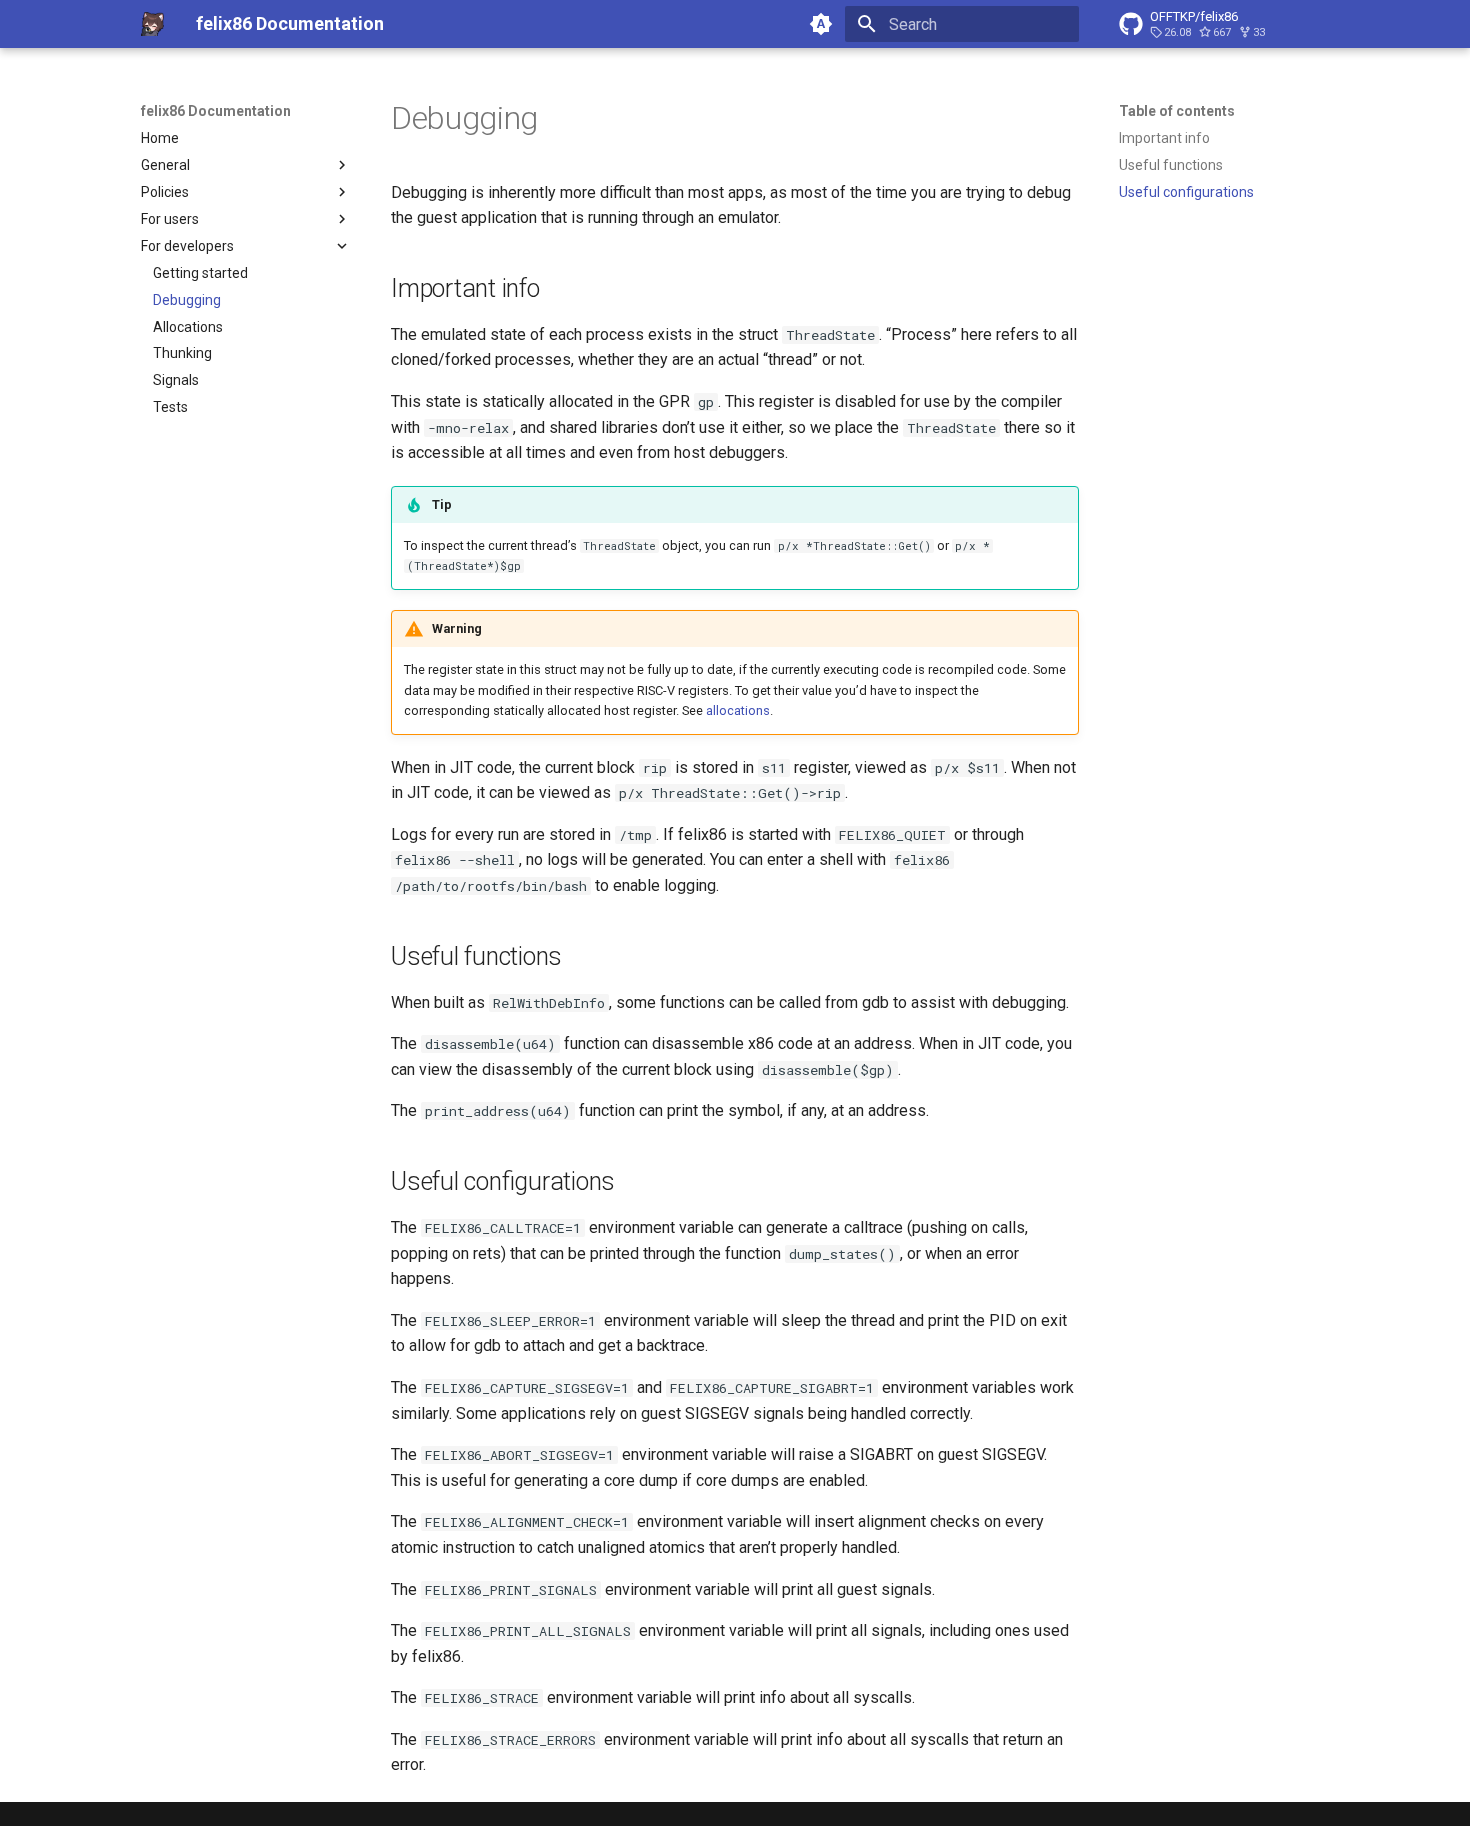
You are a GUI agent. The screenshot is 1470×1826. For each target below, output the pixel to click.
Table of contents (1177, 111)
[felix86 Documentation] (152, 24)
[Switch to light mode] (821, 24)
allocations (738, 710)
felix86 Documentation (216, 111)
